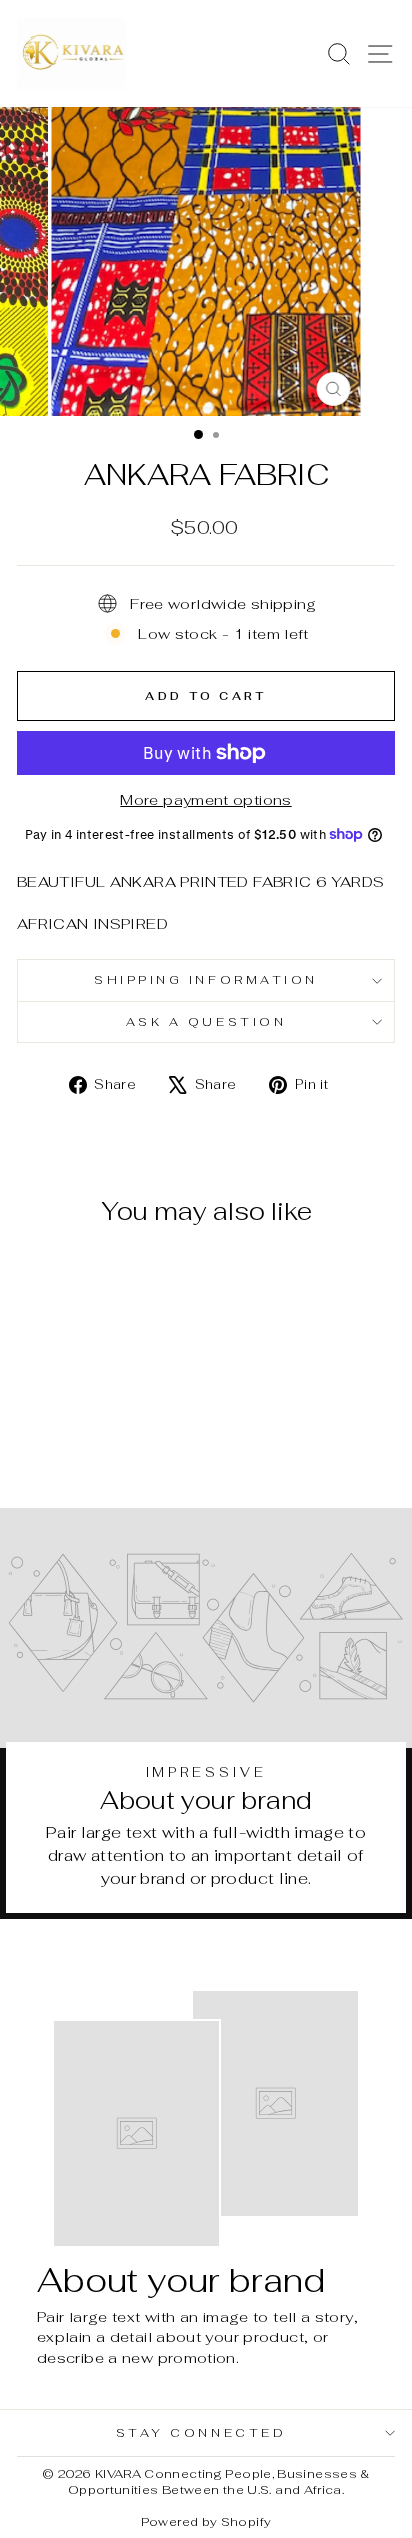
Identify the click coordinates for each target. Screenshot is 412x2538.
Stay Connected (201, 2432)
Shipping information (206, 979)
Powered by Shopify (206, 2522)
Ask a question (206, 1021)
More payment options (205, 799)
